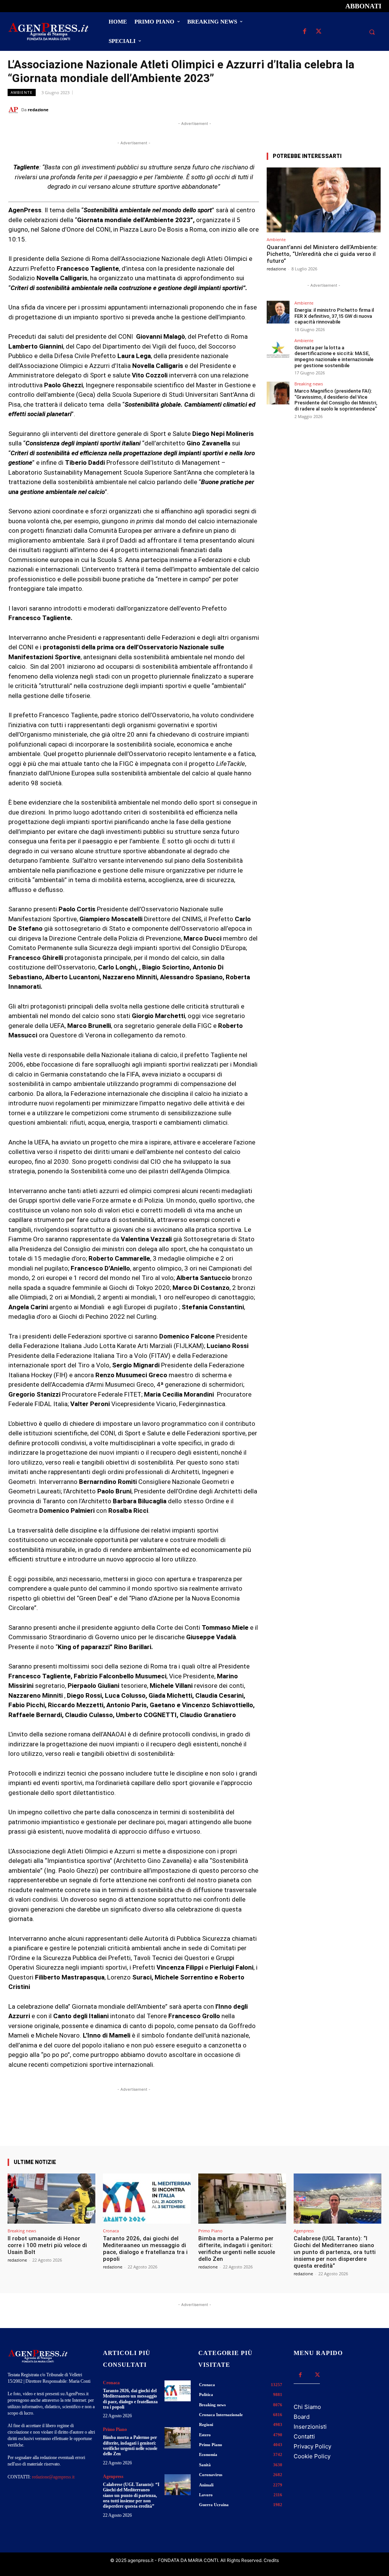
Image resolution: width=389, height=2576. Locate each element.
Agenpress (304, 2231)
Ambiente (22, 92)
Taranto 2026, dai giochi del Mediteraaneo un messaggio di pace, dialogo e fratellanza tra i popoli (145, 2249)
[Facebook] (304, 32)
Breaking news (309, 384)
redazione (38, 110)
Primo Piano (210, 2231)
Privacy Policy (312, 2446)
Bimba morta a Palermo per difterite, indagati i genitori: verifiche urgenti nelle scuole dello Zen (237, 2249)
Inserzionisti (310, 2427)
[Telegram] (374, 109)
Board (302, 2417)
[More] (247, 2124)
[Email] (356, 109)
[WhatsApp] (339, 109)
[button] (372, 32)
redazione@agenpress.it (53, 2477)
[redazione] (14, 110)
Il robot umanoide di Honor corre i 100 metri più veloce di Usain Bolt (47, 2245)
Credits (271, 2560)
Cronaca (111, 2231)
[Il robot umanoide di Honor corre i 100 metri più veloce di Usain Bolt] (51, 2199)
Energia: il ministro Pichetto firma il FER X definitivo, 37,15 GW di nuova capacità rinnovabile (334, 316)
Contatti (304, 2436)
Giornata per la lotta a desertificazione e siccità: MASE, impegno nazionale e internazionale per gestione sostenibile (334, 357)
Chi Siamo (307, 2407)
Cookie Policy (312, 2456)
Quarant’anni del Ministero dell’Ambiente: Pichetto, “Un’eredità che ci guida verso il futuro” (322, 254)
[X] (319, 32)
